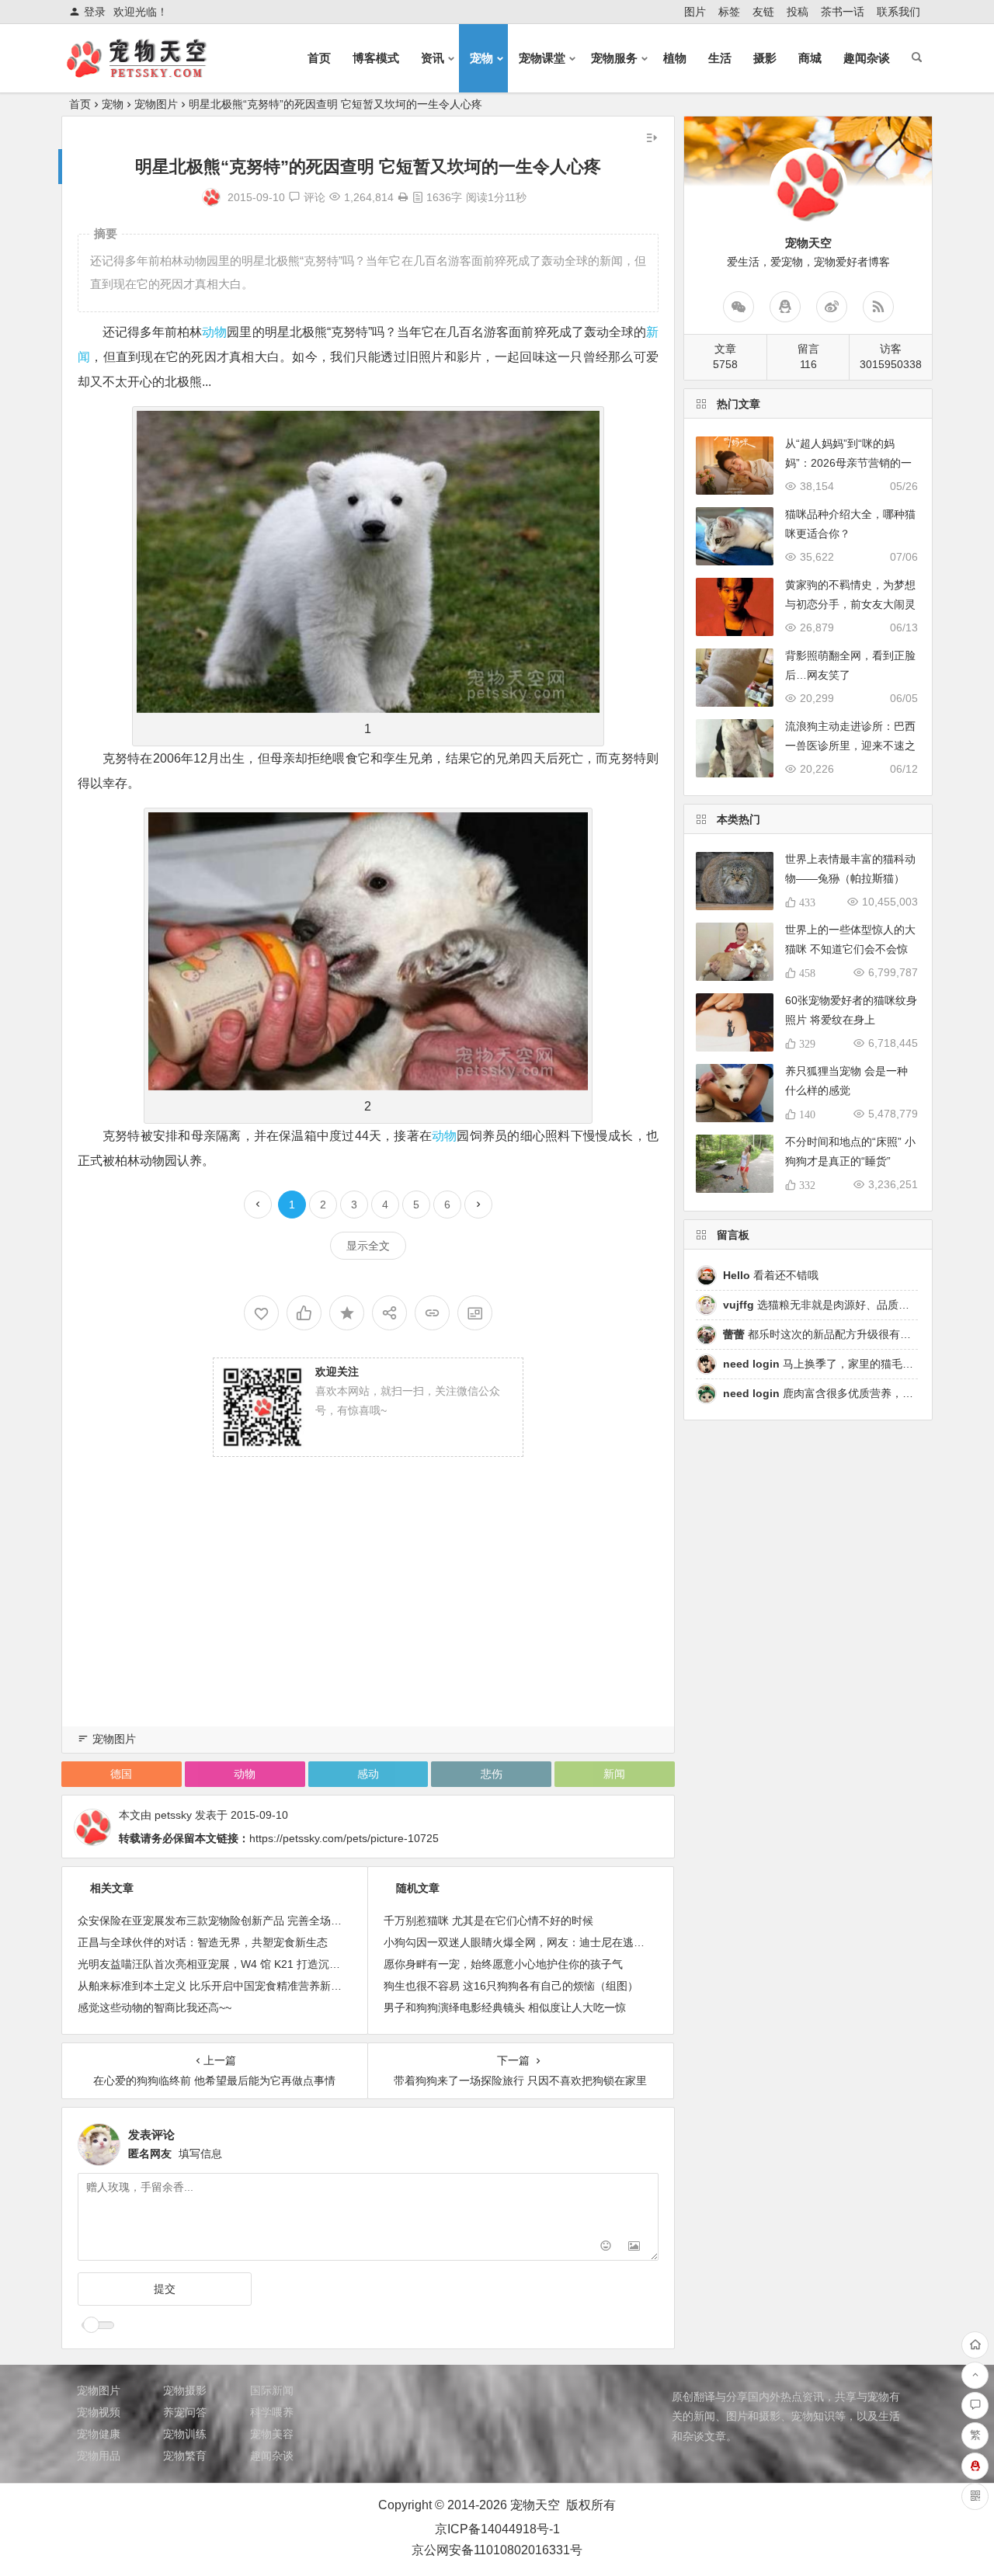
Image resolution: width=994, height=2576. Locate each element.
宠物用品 (99, 2456)
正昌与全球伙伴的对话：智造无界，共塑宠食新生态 (203, 1942)
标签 (729, 12)
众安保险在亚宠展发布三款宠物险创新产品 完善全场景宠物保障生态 (242, 1921)
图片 (695, 12)
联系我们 (898, 12)
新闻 (614, 1774)
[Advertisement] (368, 1612)
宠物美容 (272, 2434)
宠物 (481, 58)
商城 (810, 58)
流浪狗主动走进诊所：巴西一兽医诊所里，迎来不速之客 (850, 746)
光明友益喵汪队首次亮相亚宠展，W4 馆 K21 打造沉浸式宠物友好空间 (247, 1964)
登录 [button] (95, 12)
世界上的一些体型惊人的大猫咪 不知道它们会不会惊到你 (850, 949)
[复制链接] (432, 1313)
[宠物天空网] (151, 71)
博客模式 (376, 58)
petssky (173, 1815)
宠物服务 (614, 58)
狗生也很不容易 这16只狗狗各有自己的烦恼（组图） (511, 1986)
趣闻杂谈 (867, 58)
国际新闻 (272, 2390)
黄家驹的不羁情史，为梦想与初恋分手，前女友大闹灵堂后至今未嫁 (850, 604)
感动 (368, 1774)
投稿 (798, 12)
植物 (675, 58)
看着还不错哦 (771, 1275)
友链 (763, 12)
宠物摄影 (185, 2390)
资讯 (433, 58)
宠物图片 (156, 104)
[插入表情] (606, 2247)
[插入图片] (634, 2247)
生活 (720, 58)
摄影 (765, 58)
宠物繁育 (185, 2456)
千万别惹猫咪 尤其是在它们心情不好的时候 (488, 1921)
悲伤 (492, 1774)
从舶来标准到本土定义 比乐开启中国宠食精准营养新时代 (215, 1986)
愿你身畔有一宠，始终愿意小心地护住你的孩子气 (503, 1964)
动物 (214, 332)
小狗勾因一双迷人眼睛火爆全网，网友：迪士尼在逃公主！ (525, 1942)
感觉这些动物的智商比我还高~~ (155, 2008)
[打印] (403, 197)
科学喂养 (272, 2412)
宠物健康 (99, 2434)
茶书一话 (843, 12)
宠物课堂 (542, 58)
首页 (319, 58)
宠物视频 (99, 2412)
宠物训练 (185, 2434)
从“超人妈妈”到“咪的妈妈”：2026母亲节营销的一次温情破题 (848, 463)
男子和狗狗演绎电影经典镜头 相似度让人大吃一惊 (505, 2008)
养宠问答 (185, 2412)
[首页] (975, 2345)
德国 (121, 1774)
